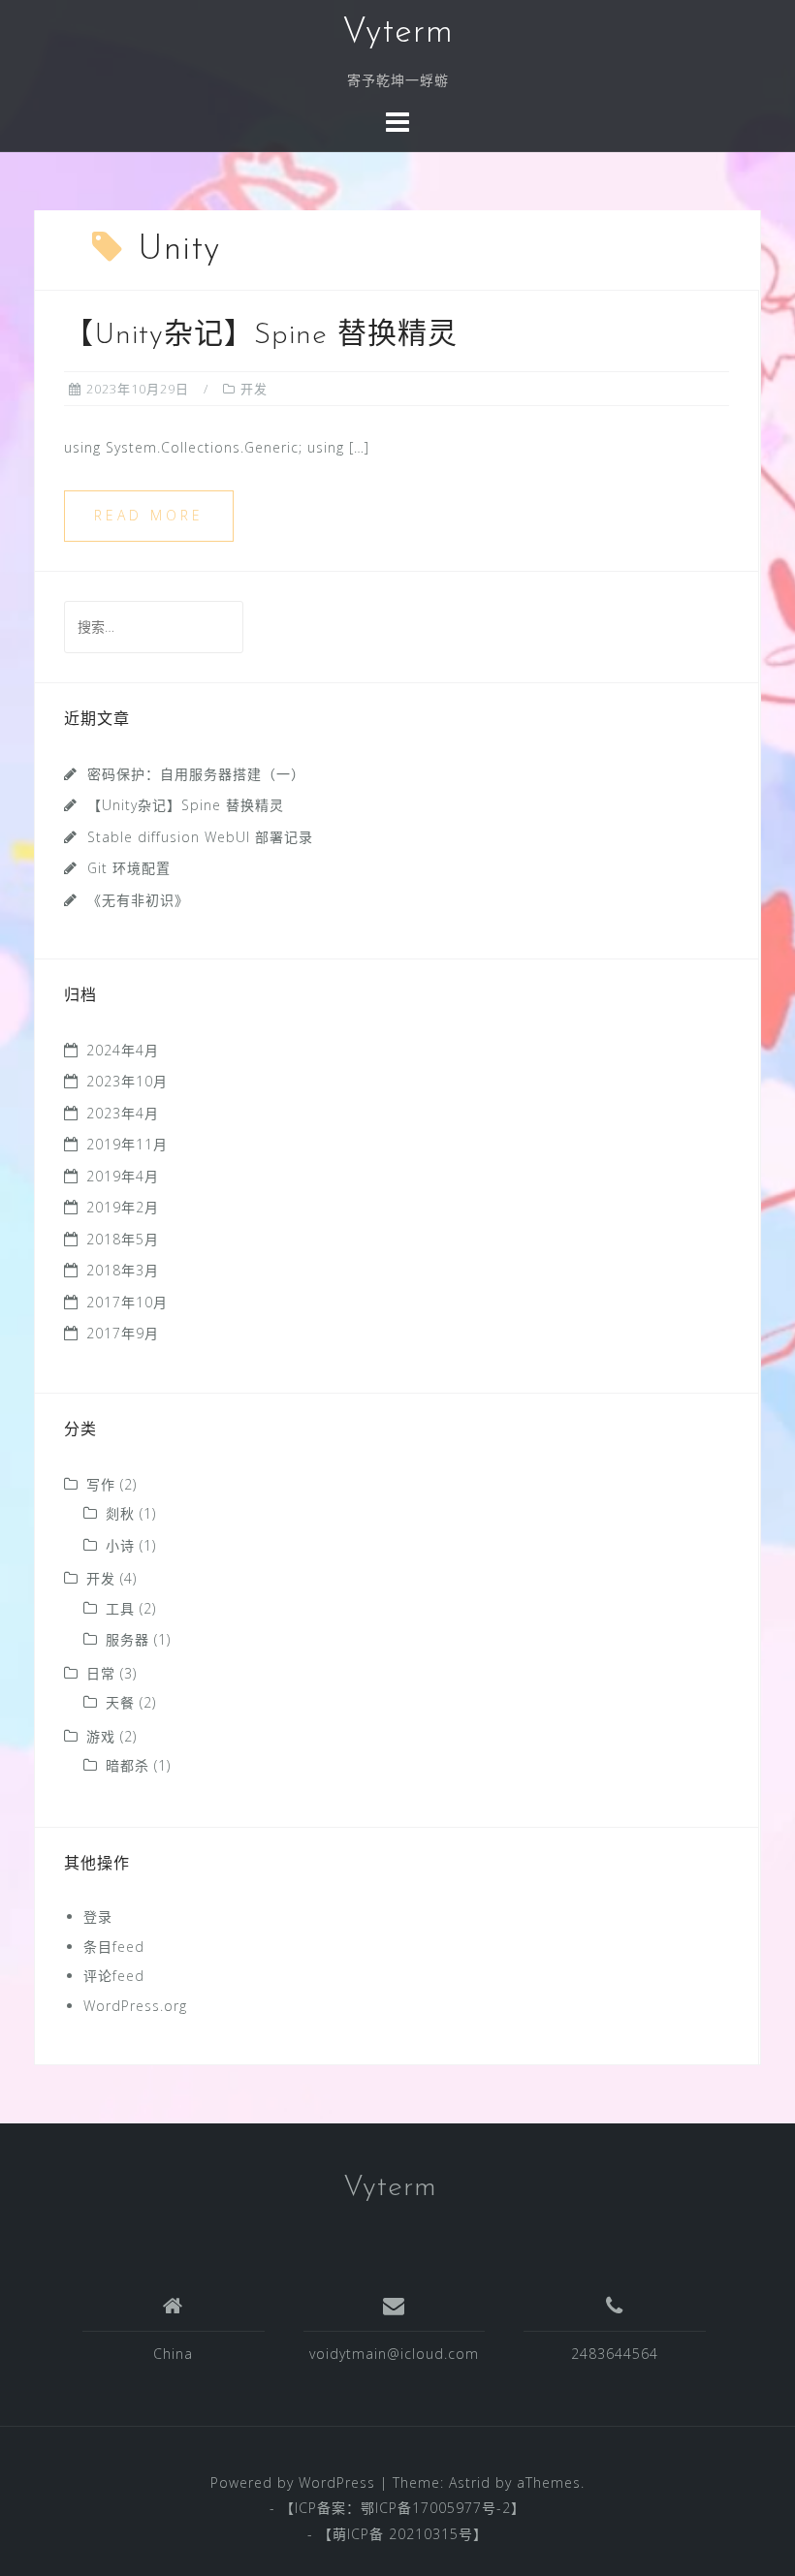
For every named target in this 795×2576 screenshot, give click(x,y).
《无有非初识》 (138, 900)
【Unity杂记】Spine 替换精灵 (261, 336)
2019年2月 (123, 1207)
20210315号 (431, 2534)
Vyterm (398, 33)
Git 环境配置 (129, 868)
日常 (101, 1673)
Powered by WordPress (293, 2482)
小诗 (120, 1545)
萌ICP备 (361, 2534)
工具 (120, 1608)
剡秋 (120, 1513)
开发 (254, 389)
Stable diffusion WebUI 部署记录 (200, 837)
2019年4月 (123, 1176)
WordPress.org (135, 2006)
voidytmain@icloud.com (394, 2354)
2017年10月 (127, 1302)
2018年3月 (123, 1270)
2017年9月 (123, 1333)
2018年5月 (123, 1239)
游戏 (101, 1736)
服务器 (127, 1639)
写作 (101, 1484)
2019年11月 (127, 1144)
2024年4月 (123, 1050)
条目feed (114, 1947)
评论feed (114, 1976)
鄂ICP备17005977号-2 (436, 2508)
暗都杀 (127, 1765)
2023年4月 (123, 1113)
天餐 (120, 1702)
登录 (98, 1916)
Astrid (470, 2482)
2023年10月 (127, 1081)
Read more (149, 515)
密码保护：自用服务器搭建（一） (196, 774)
